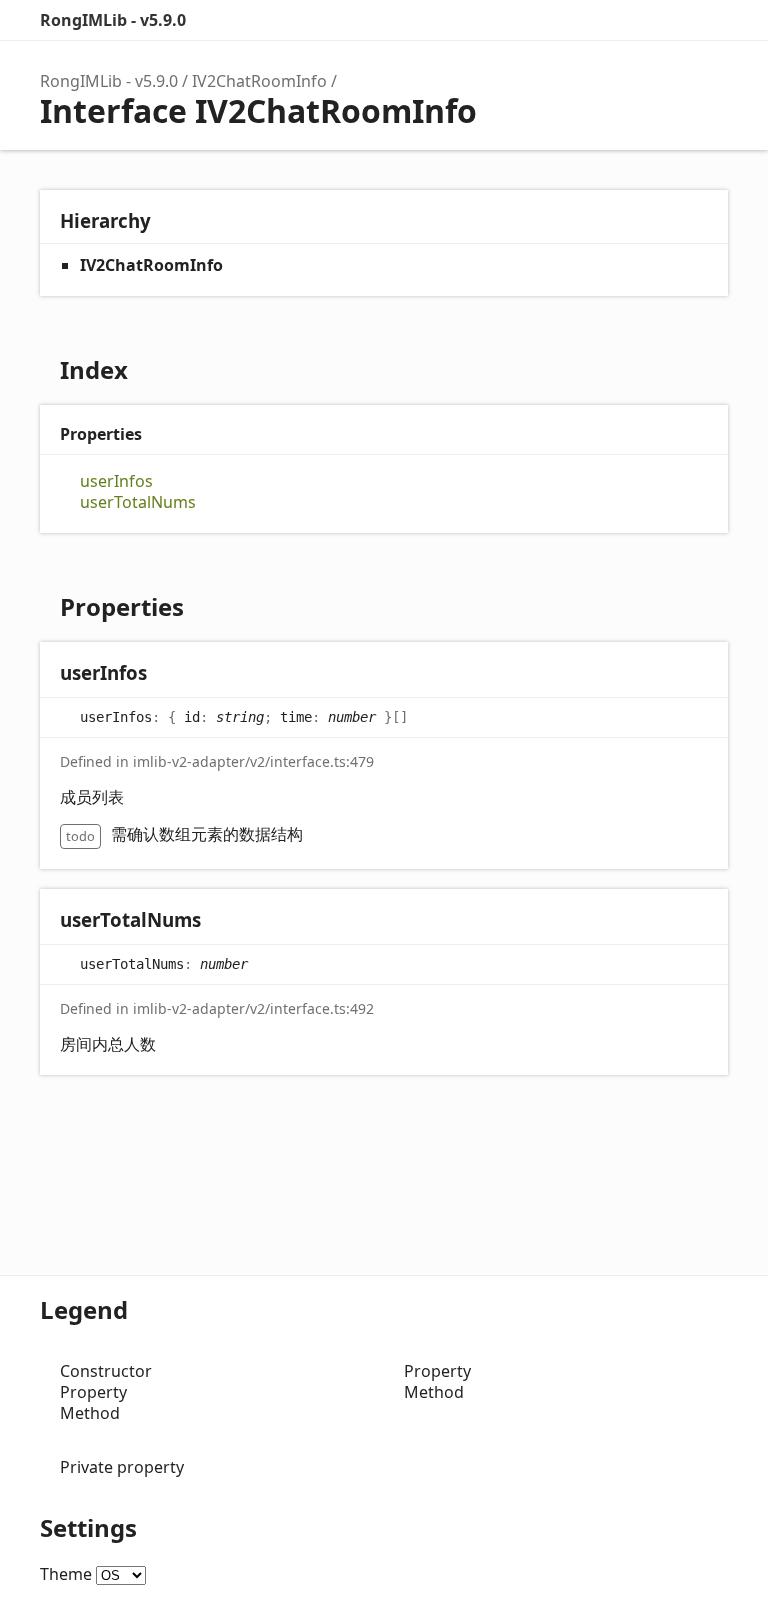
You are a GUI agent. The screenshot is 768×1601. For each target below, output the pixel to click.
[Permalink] (166, 674)
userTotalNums (138, 502)
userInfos (116, 481)
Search (628, 20)
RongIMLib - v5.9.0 (113, 20)
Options (668, 20)
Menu (708, 20)
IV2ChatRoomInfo (259, 81)
